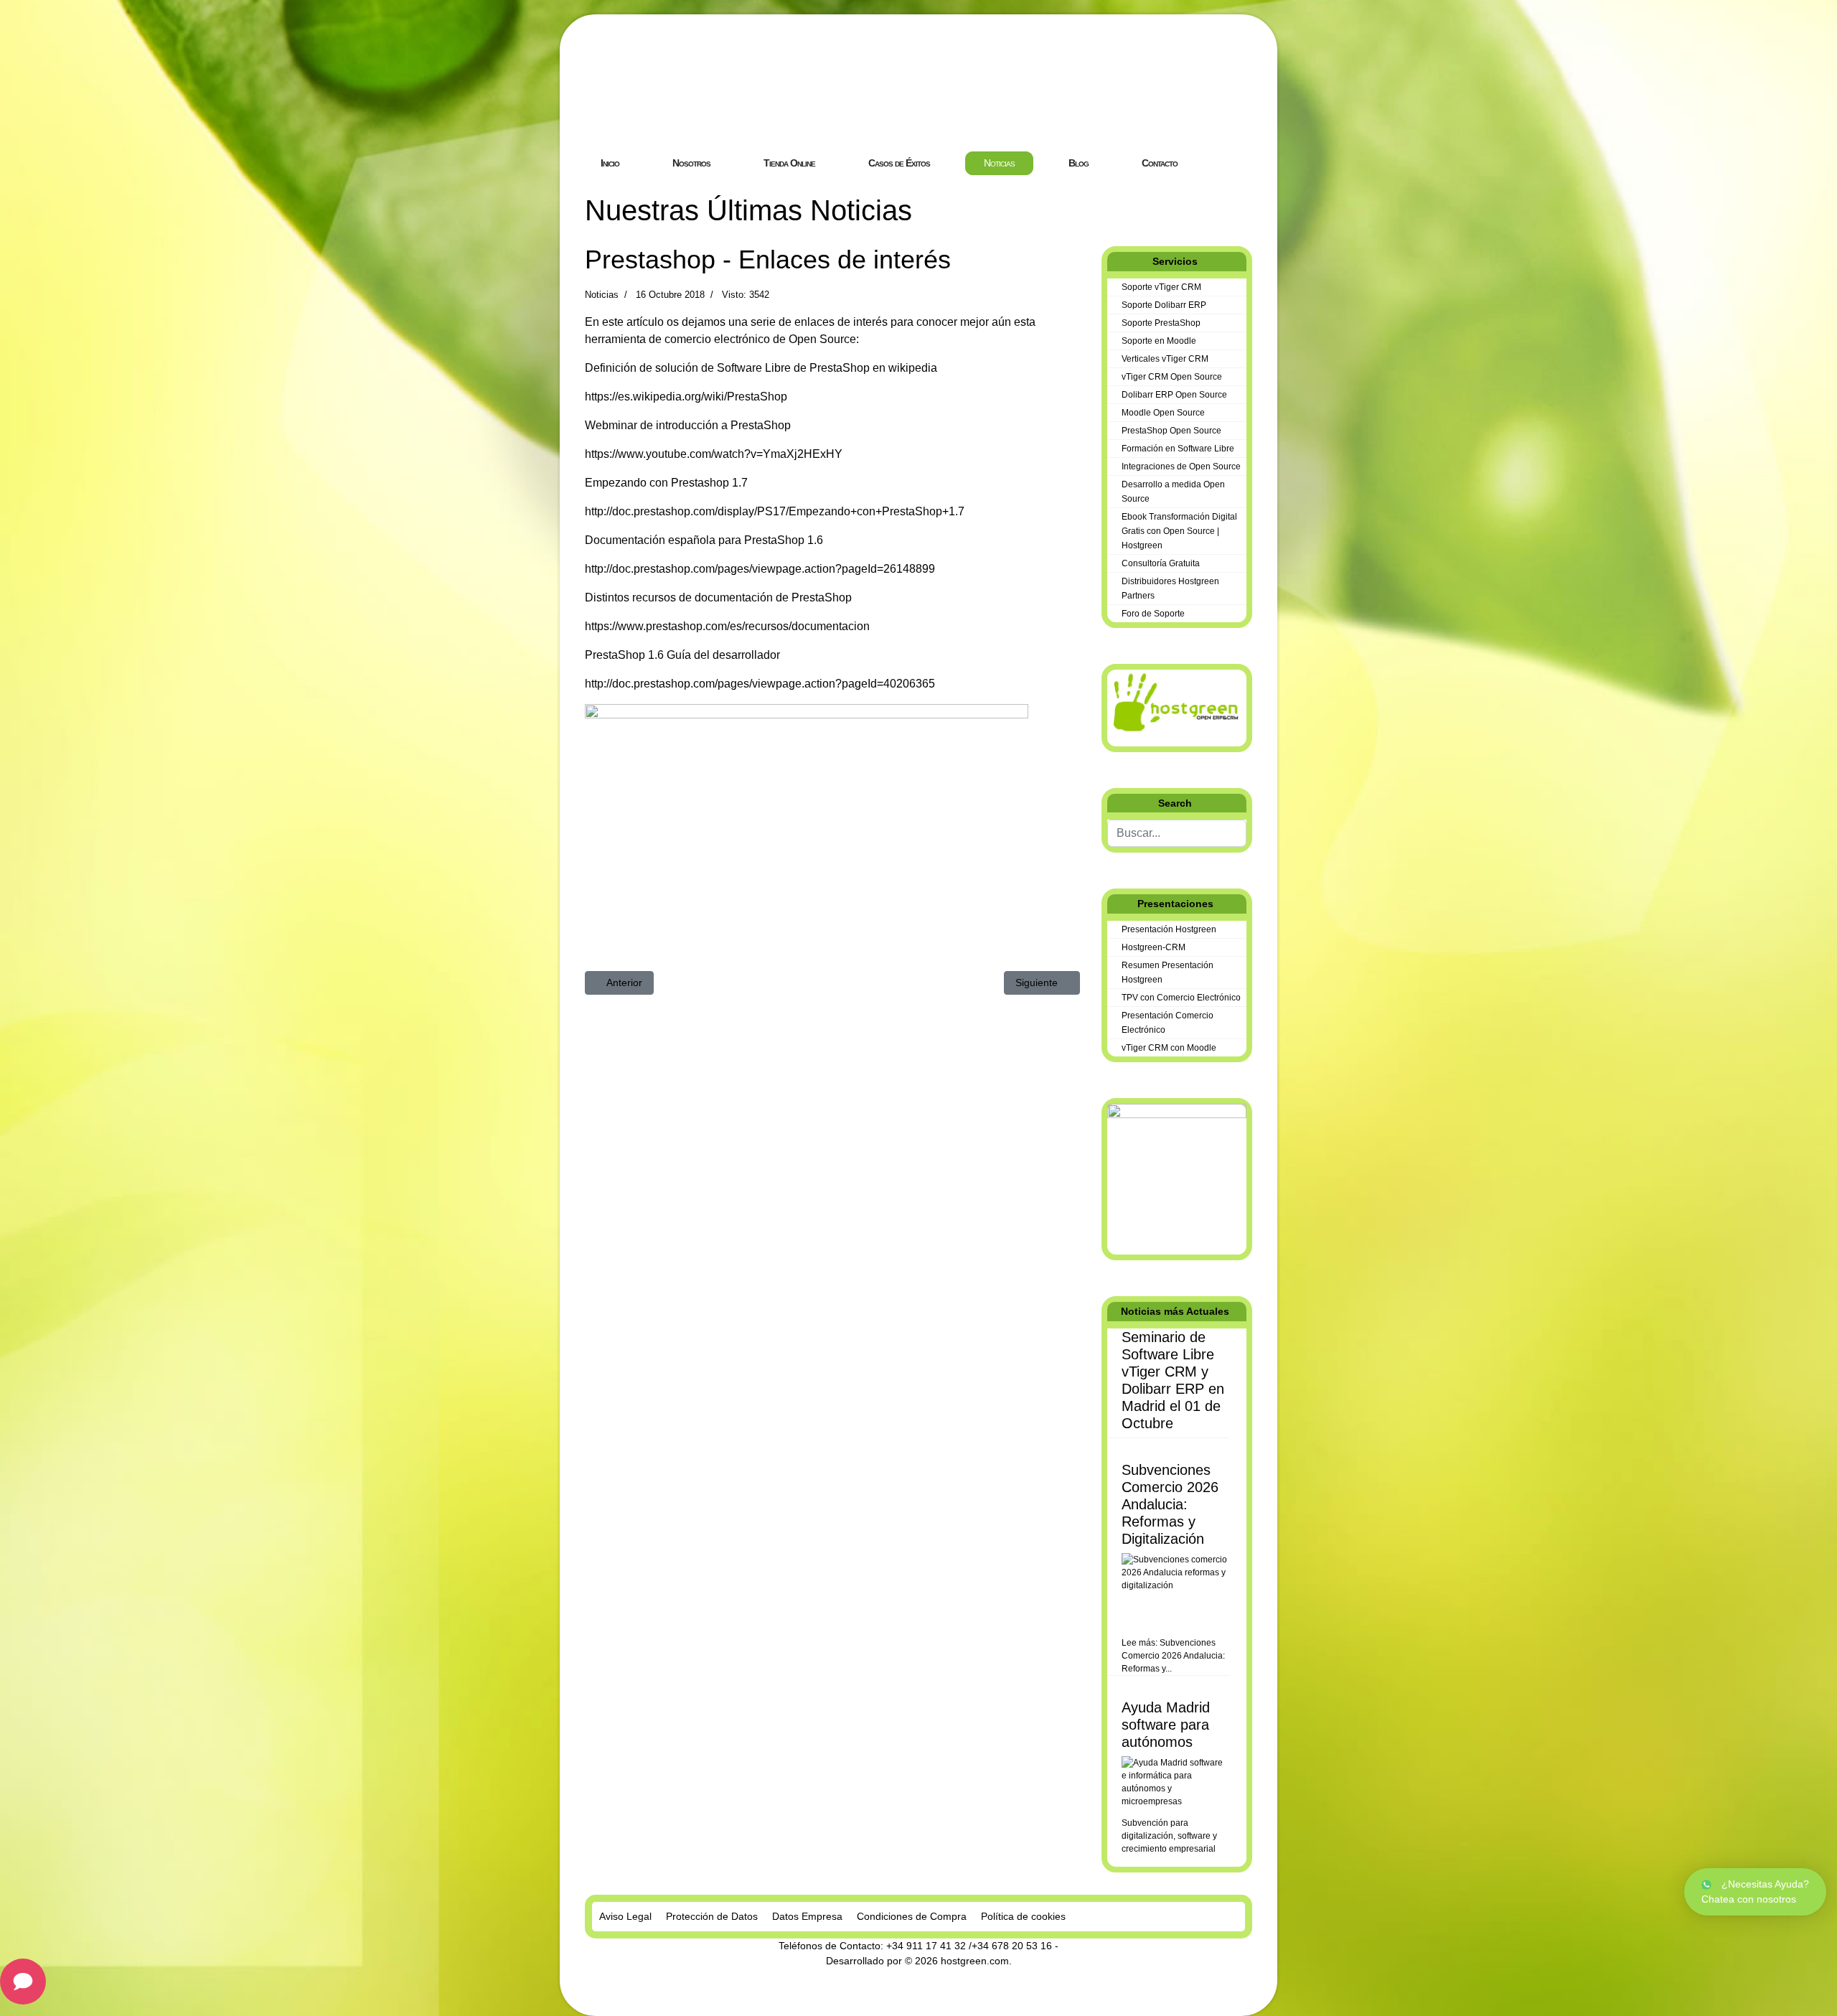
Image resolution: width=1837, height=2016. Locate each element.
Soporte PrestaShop (1161, 323)
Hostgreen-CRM (1154, 947)
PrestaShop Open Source (1171, 431)
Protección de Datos (712, 1916)
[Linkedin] (1129, 201)
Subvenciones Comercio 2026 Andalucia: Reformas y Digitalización (1170, 1504)
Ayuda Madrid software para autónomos (1166, 1725)
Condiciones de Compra (912, 1916)
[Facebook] (1106, 201)
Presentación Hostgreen (1169, 929)
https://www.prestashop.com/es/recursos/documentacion (727, 626)
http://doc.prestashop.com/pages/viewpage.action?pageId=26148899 (760, 569)
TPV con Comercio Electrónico (1181, 998)
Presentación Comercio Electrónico (1167, 1023)
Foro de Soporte (1153, 614)
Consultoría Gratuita (1161, 563)
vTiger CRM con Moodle (1169, 1048)
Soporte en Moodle (1159, 341)
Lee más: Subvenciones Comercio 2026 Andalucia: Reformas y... (1173, 1656)
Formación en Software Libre (1178, 449)
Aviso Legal (625, 1916)
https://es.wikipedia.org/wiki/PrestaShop (686, 397)
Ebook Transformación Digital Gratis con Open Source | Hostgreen (1179, 531)
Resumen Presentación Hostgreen (1167, 972)
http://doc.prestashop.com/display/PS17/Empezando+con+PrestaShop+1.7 (775, 511)
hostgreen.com (975, 1961)
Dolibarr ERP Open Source (1174, 395)
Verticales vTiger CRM (1165, 359)
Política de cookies (1023, 1916)
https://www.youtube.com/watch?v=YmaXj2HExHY (714, 454)
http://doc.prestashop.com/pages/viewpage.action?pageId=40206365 (760, 684)
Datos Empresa (807, 1916)
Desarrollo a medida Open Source (1173, 492)
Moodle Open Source (1163, 413)
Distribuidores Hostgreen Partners (1170, 589)
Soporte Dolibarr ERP (1164, 305)
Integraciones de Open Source (1181, 467)
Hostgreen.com (692, 111)
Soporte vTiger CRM (1161, 287)
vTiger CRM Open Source (1172, 377)
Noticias (602, 295)
